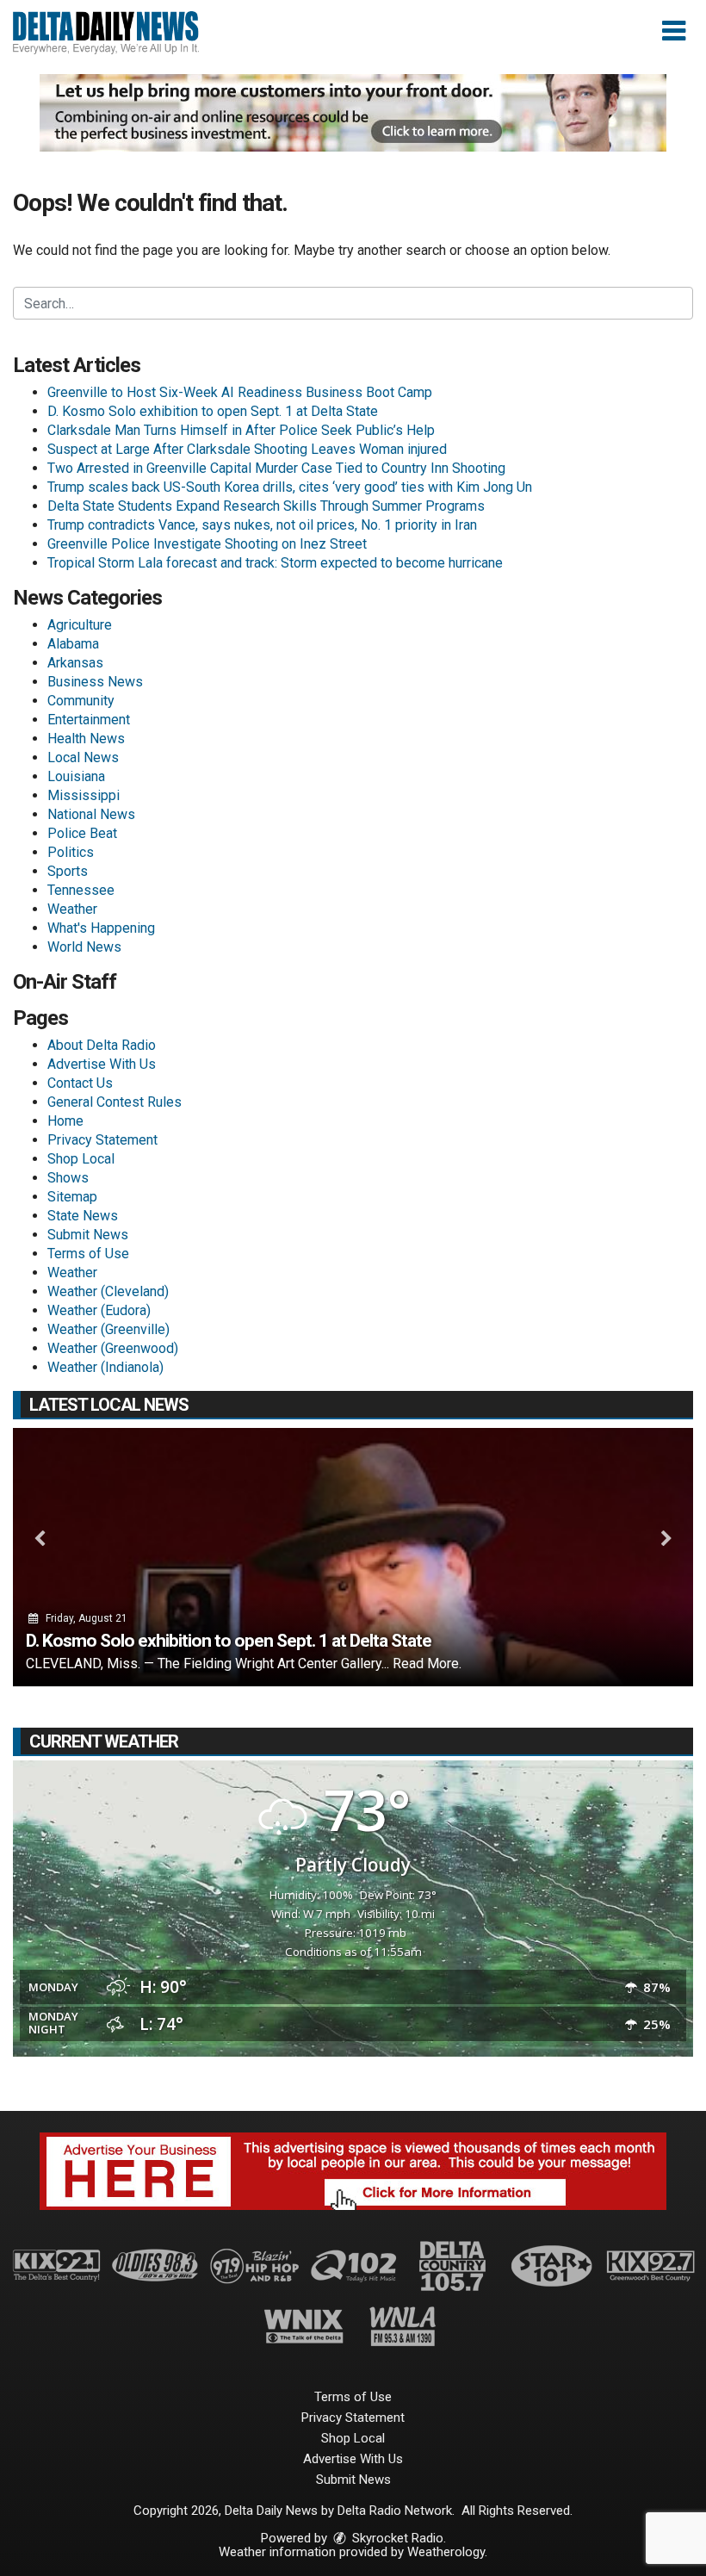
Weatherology (446, 2552)
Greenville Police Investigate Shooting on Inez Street (207, 544)
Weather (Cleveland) (108, 1291)
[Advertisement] (353, 113)
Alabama (73, 644)
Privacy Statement (102, 1140)
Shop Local (81, 1159)
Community (81, 701)
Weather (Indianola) (105, 1367)
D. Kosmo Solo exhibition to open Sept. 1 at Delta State (213, 411)
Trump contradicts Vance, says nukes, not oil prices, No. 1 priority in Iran (262, 525)
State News (83, 1216)
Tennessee (81, 890)
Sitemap (72, 1197)
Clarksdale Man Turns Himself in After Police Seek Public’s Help (241, 430)
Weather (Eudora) (99, 1310)
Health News (86, 739)
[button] (674, 31)
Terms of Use (88, 1254)
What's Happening (101, 928)
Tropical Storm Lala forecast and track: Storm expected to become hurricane (275, 563)
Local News (83, 757)
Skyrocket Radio (396, 2538)
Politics (71, 852)
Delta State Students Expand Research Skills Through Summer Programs (266, 506)
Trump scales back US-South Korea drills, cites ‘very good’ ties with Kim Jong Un (290, 487)
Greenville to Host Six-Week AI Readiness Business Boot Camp (240, 392)
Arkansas (75, 663)
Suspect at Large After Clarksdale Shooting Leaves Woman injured (247, 449)
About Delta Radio (102, 1045)
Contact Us (80, 1083)
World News (84, 947)
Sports (68, 871)
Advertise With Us (102, 1064)
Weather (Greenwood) (113, 1348)
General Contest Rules (115, 1102)
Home (65, 1121)
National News (91, 814)
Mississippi (84, 795)
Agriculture (80, 625)
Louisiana (76, 776)
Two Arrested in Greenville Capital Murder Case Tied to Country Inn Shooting (276, 468)
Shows (68, 1178)
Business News (95, 682)
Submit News (88, 1235)
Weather (72, 909)
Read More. (427, 1664)
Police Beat (82, 833)
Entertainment (89, 720)
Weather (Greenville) (108, 1329)
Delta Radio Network (395, 2511)
